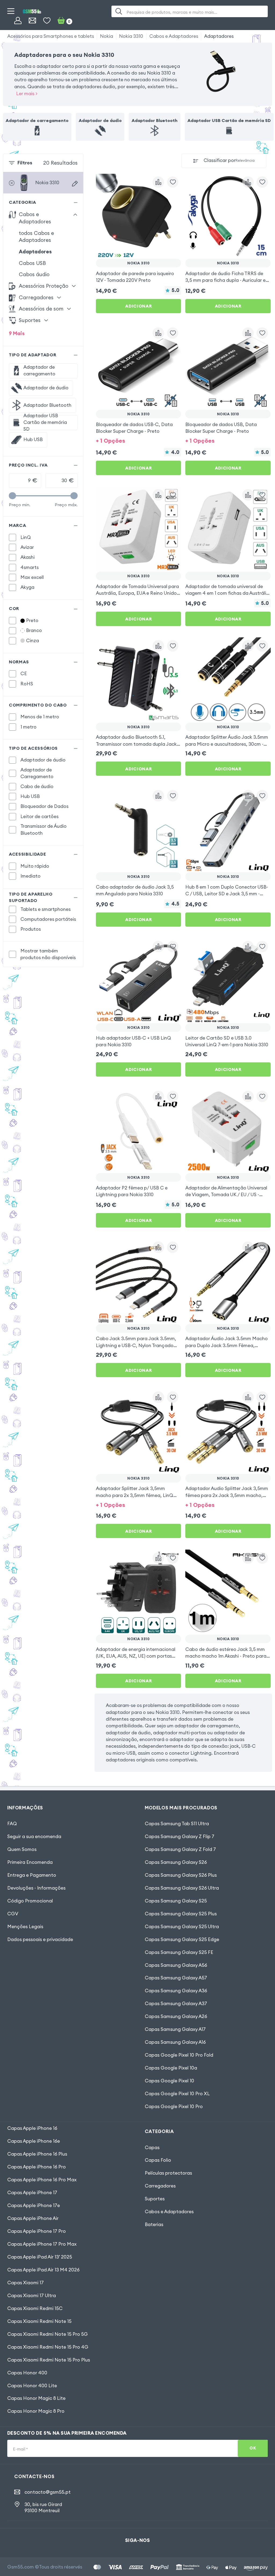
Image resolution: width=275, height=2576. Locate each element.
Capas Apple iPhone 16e (34, 2141)
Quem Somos (22, 1849)
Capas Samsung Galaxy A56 (176, 1965)
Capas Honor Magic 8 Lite (36, 2398)
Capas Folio (158, 2160)
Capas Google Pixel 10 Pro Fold (179, 2055)
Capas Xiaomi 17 (26, 2283)
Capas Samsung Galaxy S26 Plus (181, 1875)
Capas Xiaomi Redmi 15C (35, 2308)
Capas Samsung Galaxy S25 (176, 1901)
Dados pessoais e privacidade (40, 1939)
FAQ (12, 1824)
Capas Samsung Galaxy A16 (175, 2042)
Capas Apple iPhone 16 (32, 2128)
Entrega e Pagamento (32, 1875)
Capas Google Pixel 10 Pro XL (177, 2094)
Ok (253, 2448)
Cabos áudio (34, 274)
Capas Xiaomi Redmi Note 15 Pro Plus (49, 2360)
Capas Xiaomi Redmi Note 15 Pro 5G (48, 2334)
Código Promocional (30, 1901)
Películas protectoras (168, 2173)
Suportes (155, 2199)
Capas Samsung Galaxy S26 (176, 1862)
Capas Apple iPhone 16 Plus (37, 2154)
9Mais (17, 333)
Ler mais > (27, 94)
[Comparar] (158, 182)
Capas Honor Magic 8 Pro (36, 2411)
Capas (152, 2148)
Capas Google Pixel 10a (171, 2068)
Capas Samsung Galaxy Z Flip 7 (180, 1836)
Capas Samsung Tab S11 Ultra (177, 1824)
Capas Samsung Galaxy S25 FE (179, 1952)
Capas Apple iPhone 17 (32, 2193)
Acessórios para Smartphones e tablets (51, 36)
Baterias (154, 2224)
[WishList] (47, 21)
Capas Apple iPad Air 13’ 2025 (40, 2257)
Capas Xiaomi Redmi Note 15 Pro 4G (48, 2347)
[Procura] (119, 11)
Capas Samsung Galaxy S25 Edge (182, 1939)
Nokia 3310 (131, 36)
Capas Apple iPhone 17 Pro (37, 2231)
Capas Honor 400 (27, 2373)
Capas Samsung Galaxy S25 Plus (181, 1914)
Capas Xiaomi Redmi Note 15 (39, 2321)
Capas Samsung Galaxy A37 (176, 2004)
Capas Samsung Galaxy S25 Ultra (182, 1927)
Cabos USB (32, 263)
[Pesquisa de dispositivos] (75, 184)
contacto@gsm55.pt (48, 2492)
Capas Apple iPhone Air (33, 2218)
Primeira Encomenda (30, 1862)
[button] (139, 440)
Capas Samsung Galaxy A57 (176, 1978)
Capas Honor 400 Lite (32, 2386)
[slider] (12, 496)
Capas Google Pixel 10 (169, 2081)
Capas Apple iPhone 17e (34, 2205)
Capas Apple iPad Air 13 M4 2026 (43, 2270)
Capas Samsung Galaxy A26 (176, 2016)
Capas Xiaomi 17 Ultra (32, 2296)
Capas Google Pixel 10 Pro (174, 2106)
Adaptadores (219, 36)
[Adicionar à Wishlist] (173, 182)
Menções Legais (25, 1927)
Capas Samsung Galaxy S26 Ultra (182, 1888)
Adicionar (138, 306)
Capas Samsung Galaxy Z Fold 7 (180, 1849)
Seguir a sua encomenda (34, 1836)
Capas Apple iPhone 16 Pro (37, 2167)
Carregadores (160, 2186)
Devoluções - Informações (36, 1888)
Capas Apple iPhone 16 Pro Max (42, 2180)
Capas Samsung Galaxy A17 (175, 2029)
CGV (13, 1914)
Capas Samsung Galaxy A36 (176, 1991)
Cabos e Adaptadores (174, 36)
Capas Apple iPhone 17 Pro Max (42, 2244)
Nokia (106, 36)
